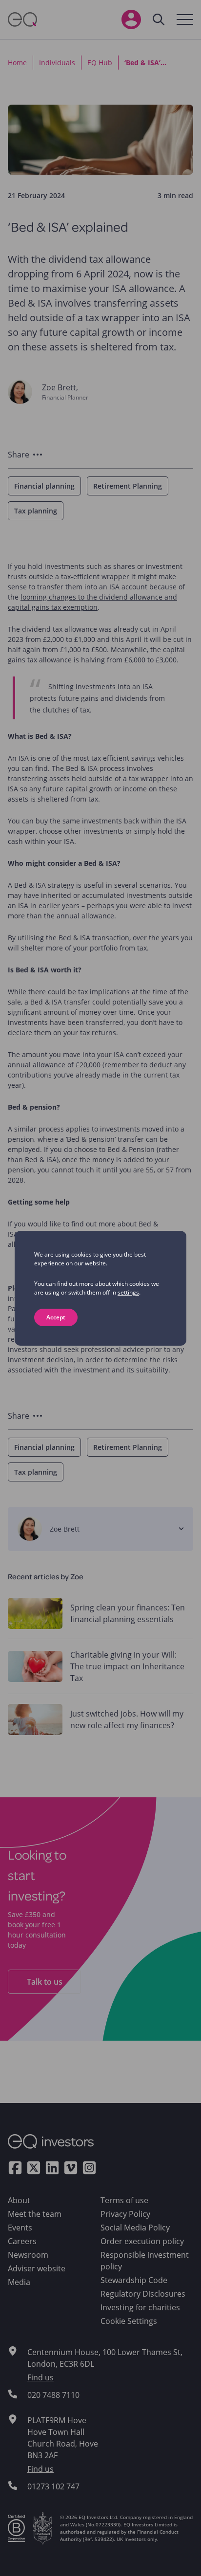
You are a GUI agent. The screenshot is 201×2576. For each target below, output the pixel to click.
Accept (56, 1317)
